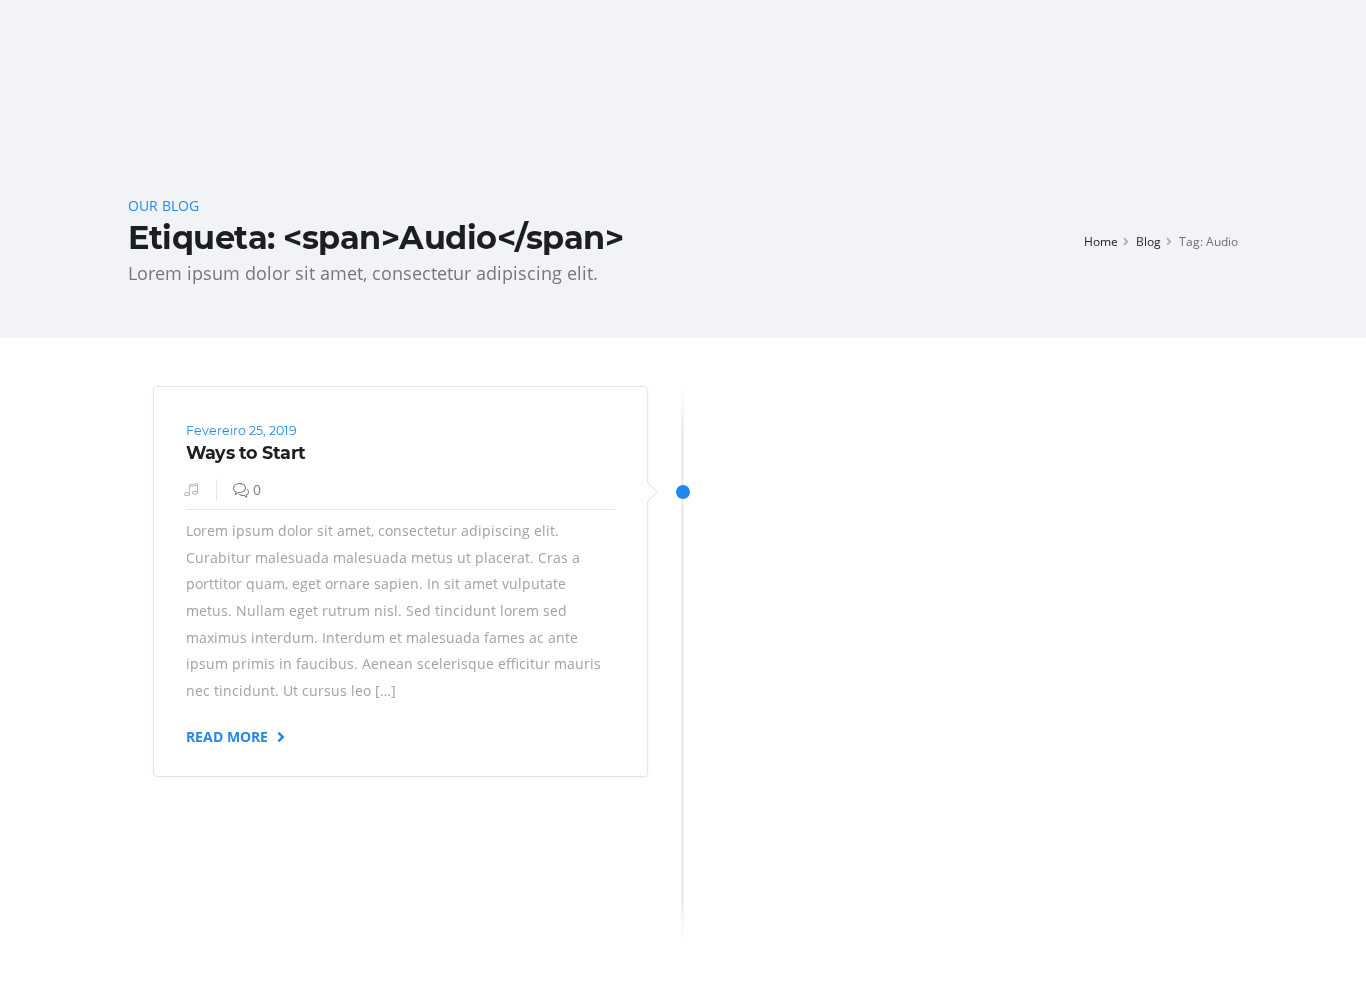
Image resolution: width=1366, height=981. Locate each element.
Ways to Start (246, 452)
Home (1101, 241)
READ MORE (229, 736)
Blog (1148, 241)
